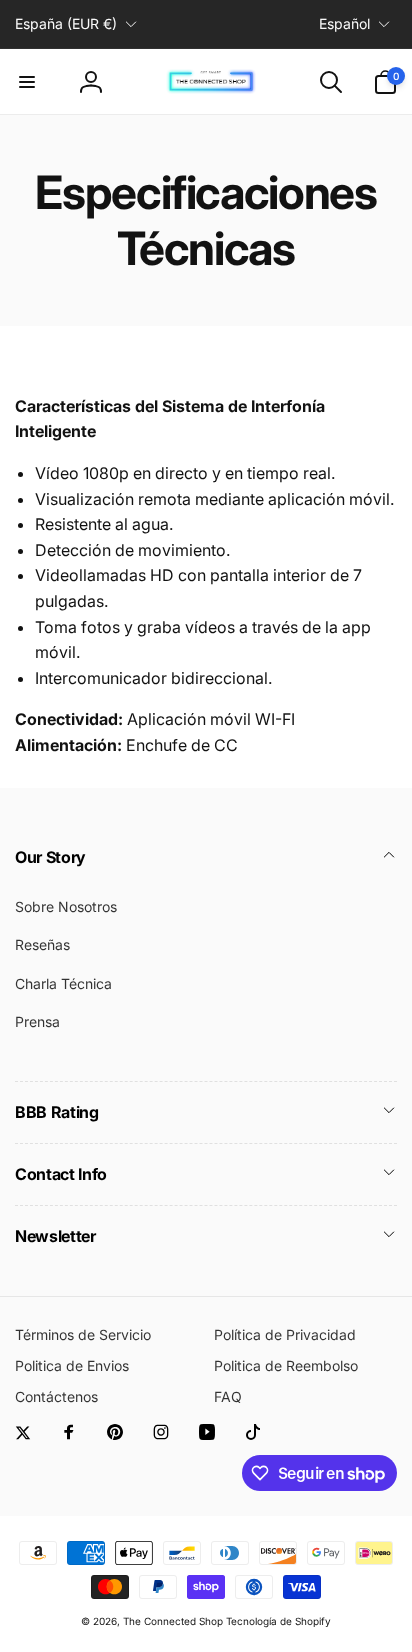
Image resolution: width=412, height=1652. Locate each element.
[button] (27, 82)
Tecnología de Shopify (278, 1621)
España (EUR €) (66, 23)
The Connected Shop (173, 1621)
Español (344, 23)
